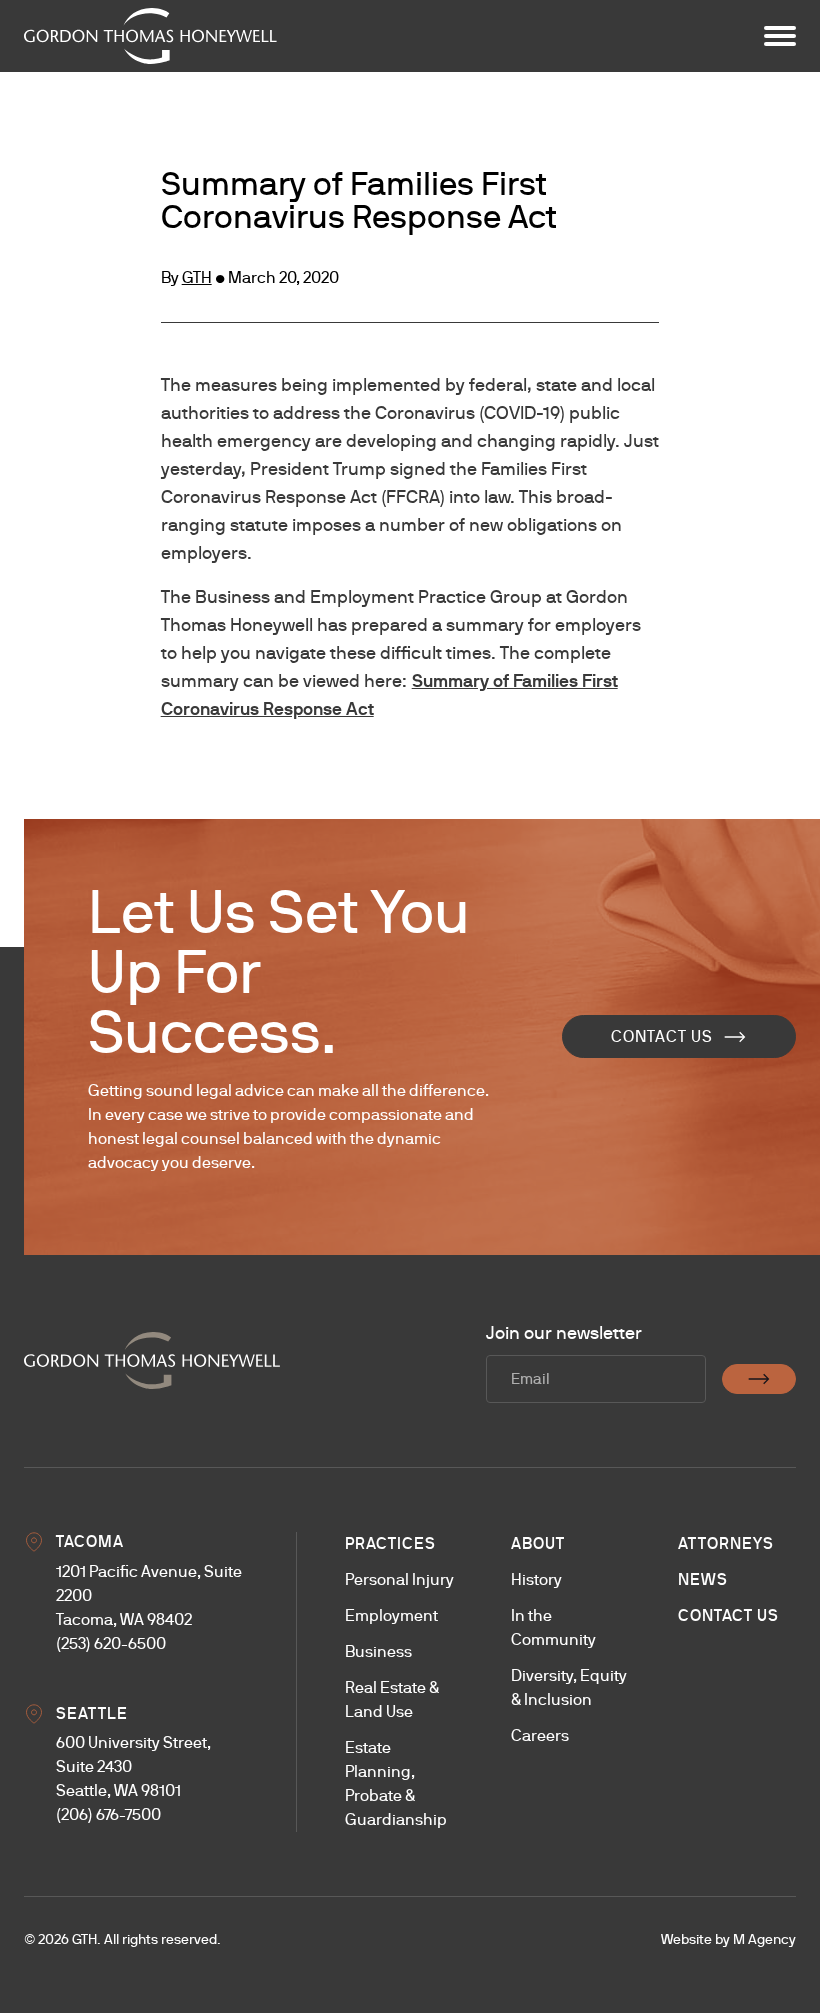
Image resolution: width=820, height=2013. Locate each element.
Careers (540, 1735)
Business (378, 1651)
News (703, 1579)
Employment (391, 1615)
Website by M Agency (728, 1939)
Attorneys (726, 1543)
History (536, 1579)
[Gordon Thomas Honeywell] (150, 36)
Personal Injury (399, 1579)
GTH (197, 277)
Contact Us (662, 1036)
